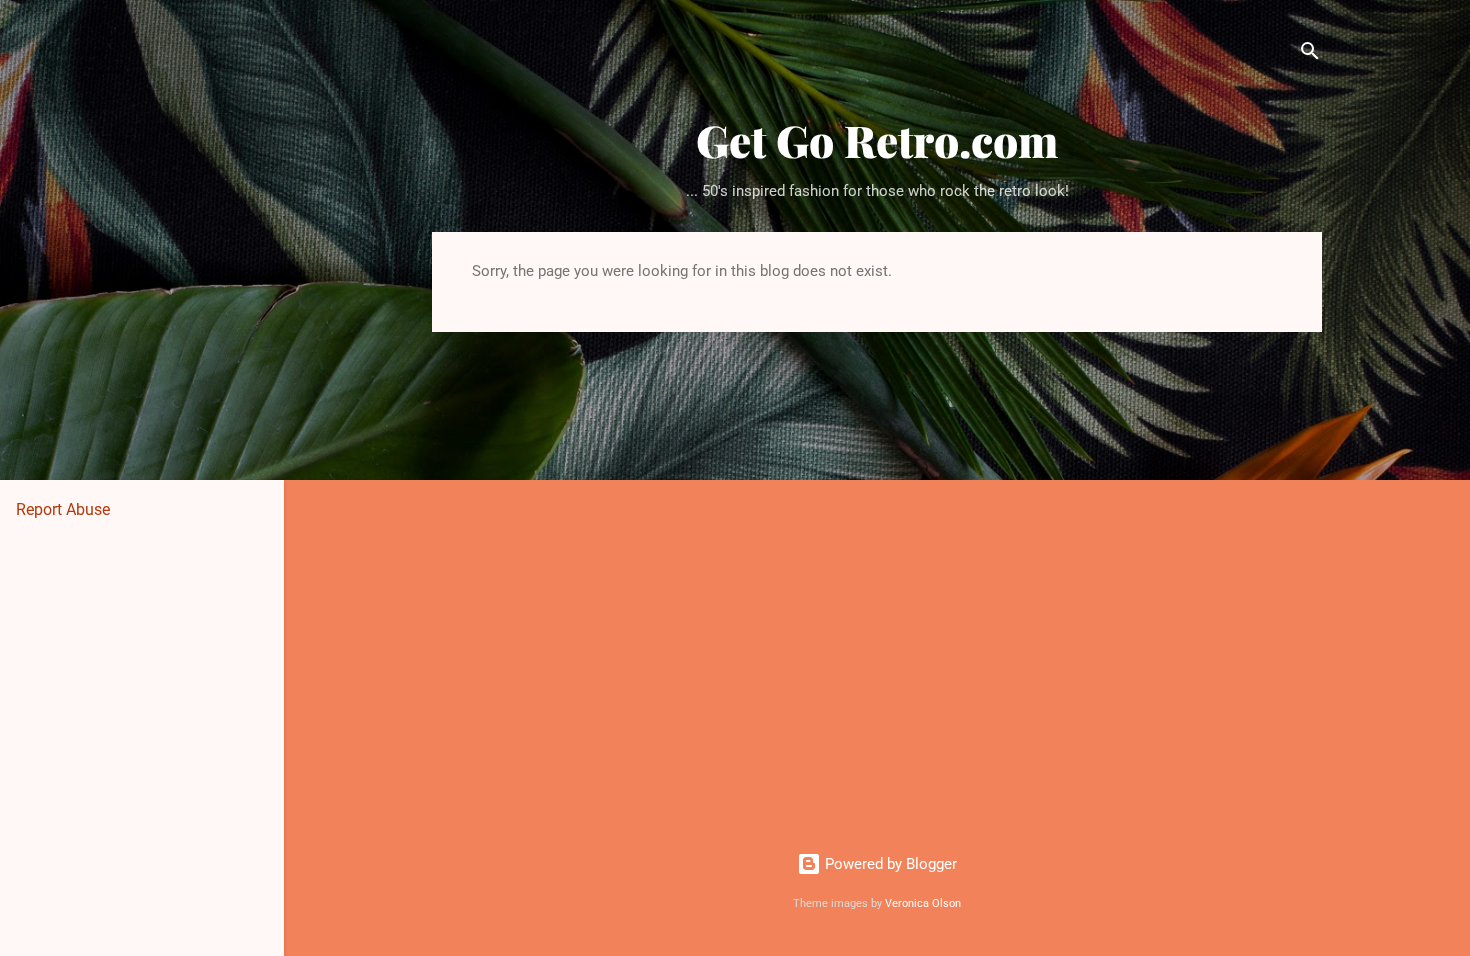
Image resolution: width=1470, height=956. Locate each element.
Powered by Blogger (889, 864)
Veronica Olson (923, 903)
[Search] (1310, 54)
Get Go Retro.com (877, 139)
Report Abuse (63, 509)
